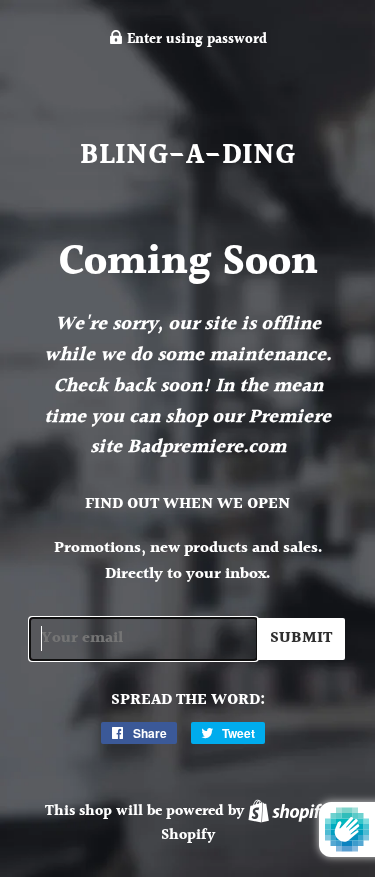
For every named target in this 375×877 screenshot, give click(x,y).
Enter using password (195, 40)
